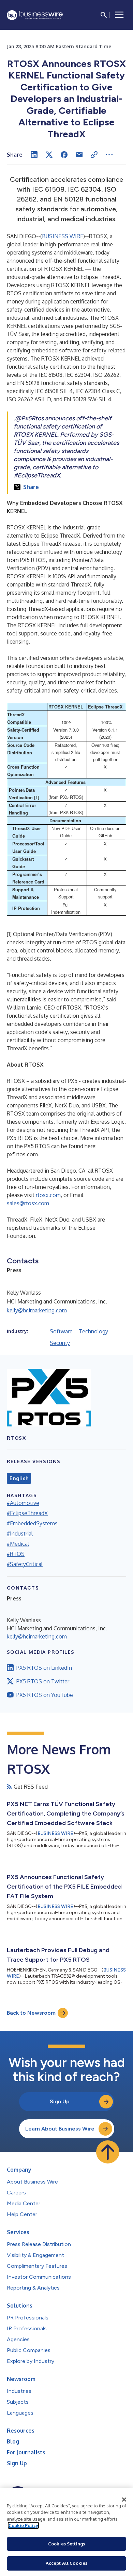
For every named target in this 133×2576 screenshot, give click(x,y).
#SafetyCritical (25, 1564)
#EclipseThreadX (27, 1513)
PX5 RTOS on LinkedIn (44, 1668)
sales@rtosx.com (28, 1203)
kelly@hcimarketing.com (37, 1310)
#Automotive (23, 1503)
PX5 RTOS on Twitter (43, 1681)
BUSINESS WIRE (63, 236)
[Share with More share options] (109, 155)
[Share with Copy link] (94, 155)
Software (61, 1331)
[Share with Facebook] (64, 155)
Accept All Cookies (66, 2563)
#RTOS (16, 1554)
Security (60, 1343)
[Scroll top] (108, 2152)
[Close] (124, 2500)
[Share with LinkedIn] (34, 155)
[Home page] (35, 15)
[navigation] (119, 15)
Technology (93, 1331)
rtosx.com (48, 1195)
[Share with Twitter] (49, 155)
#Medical (18, 1544)
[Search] (104, 15)
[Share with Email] (79, 155)
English (19, 1478)
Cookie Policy (23, 2525)
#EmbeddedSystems (32, 1523)
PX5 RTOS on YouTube (45, 1695)
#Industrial (20, 1534)
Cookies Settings (66, 2544)
